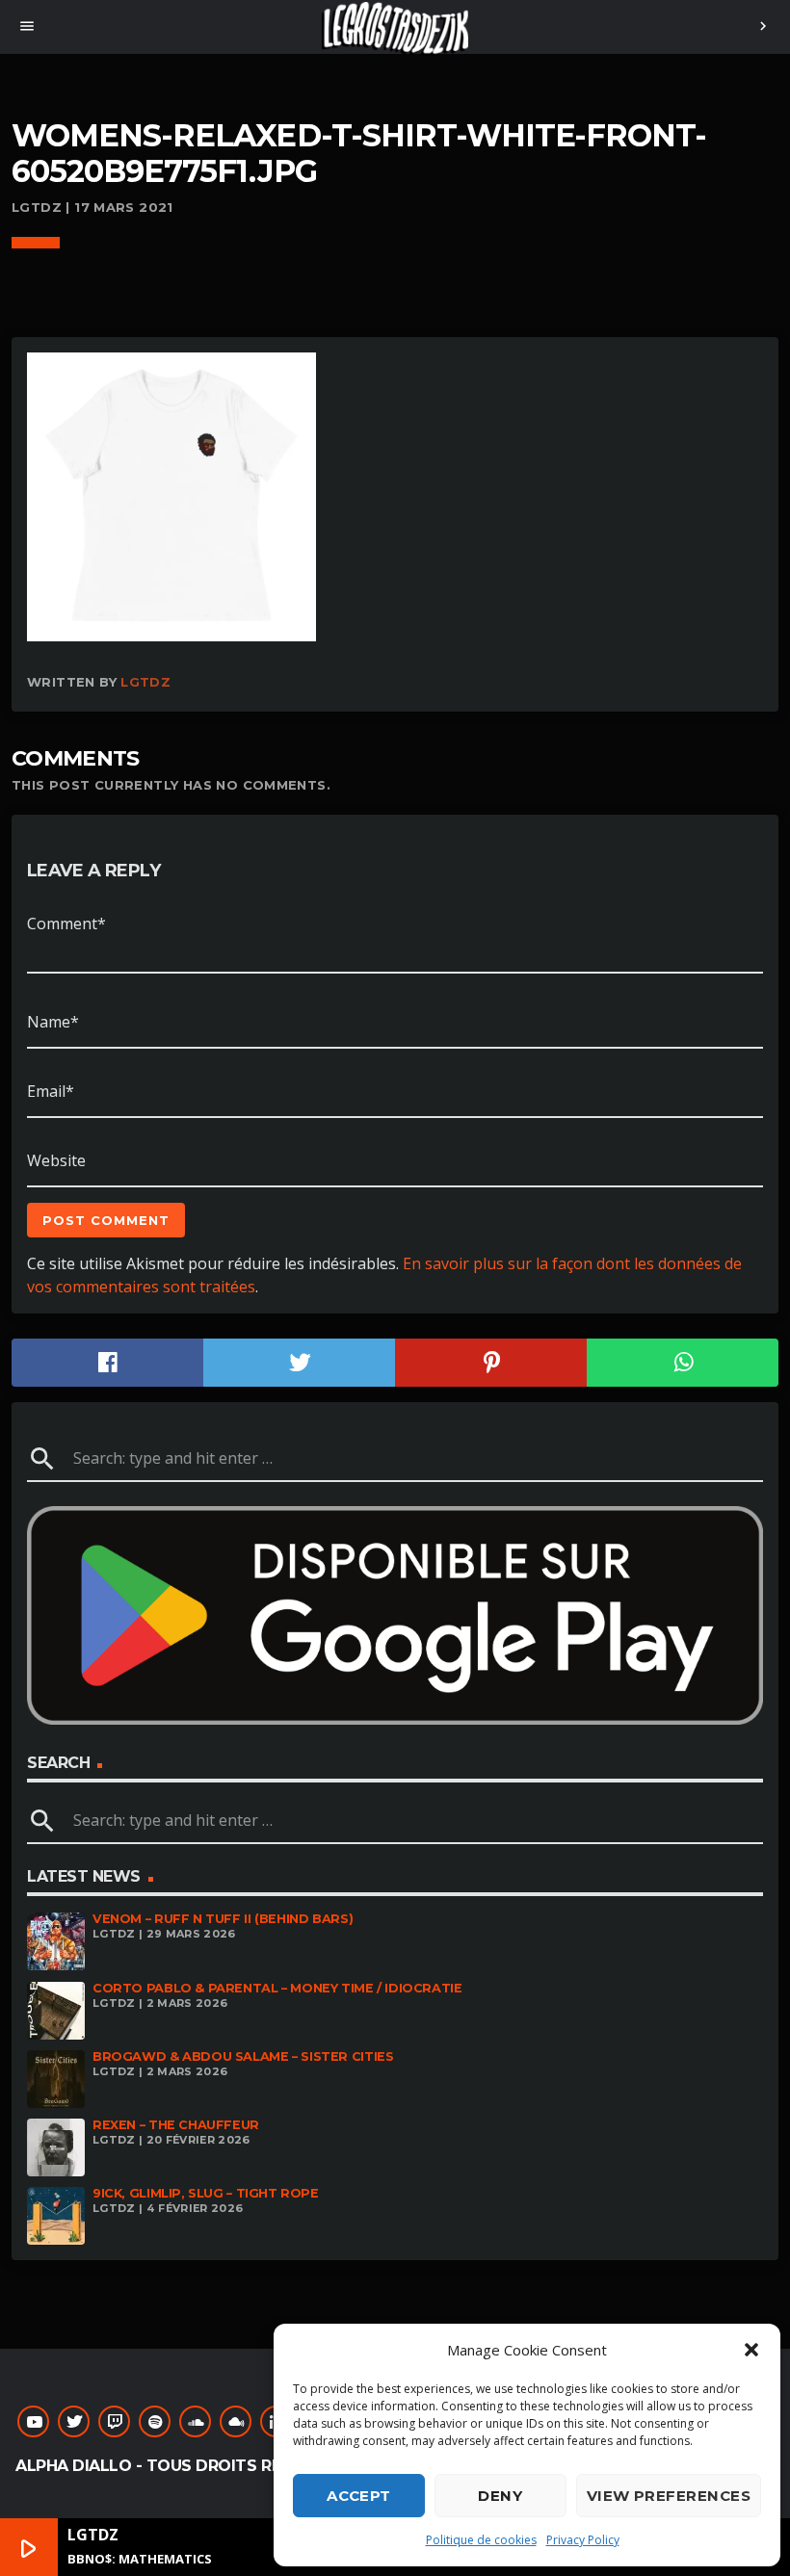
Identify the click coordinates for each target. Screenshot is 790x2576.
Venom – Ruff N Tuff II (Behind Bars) (223, 1919)
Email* (51, 1091)
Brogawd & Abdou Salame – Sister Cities (243, 2056)
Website (56, 1160)
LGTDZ (145, 682)
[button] (751, 2350)
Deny (500, 2496)
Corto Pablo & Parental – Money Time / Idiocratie (277, 1988)
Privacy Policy (583, 2540)
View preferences (669, 2496)
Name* (53, 1022)
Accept (359, 2496)
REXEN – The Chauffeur (176, 2125)
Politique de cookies (481, 2540)
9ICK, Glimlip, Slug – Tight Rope (206, 2193)
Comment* (66, 924)
